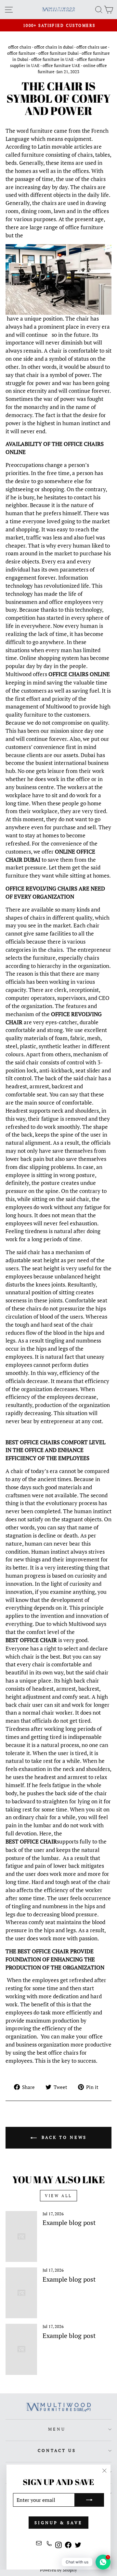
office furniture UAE (61, 66)
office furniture (21, 53)
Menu (57, 2429)
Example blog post (69, 2223)
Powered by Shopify (58, 2570)
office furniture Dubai (58, 53)
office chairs (20, 47)
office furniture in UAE (52, 59)
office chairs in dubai (54, 47)
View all (58, 2196)
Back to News (63, 2137)
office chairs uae (92, 47)
